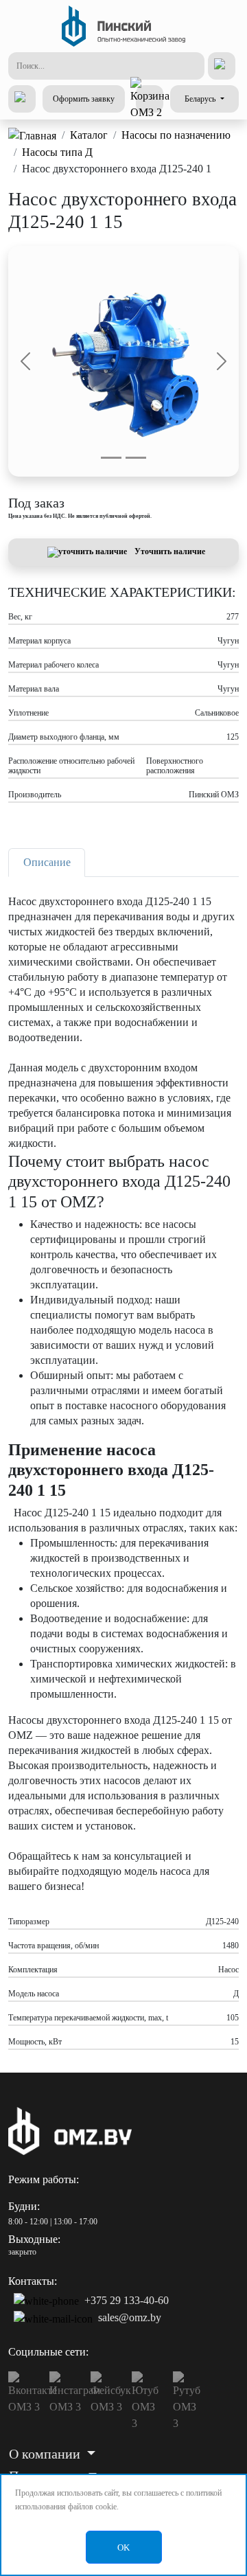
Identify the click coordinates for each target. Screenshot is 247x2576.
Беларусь (201, 99)
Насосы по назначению (176, 135)
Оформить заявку (84, 99)
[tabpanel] (123, 1466)
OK (123, 2547)
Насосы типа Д (57, 152)
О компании (46, 2454)
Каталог (89, 135)
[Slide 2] (136, 458)
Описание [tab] (47, 862)
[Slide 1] (111, 458)
